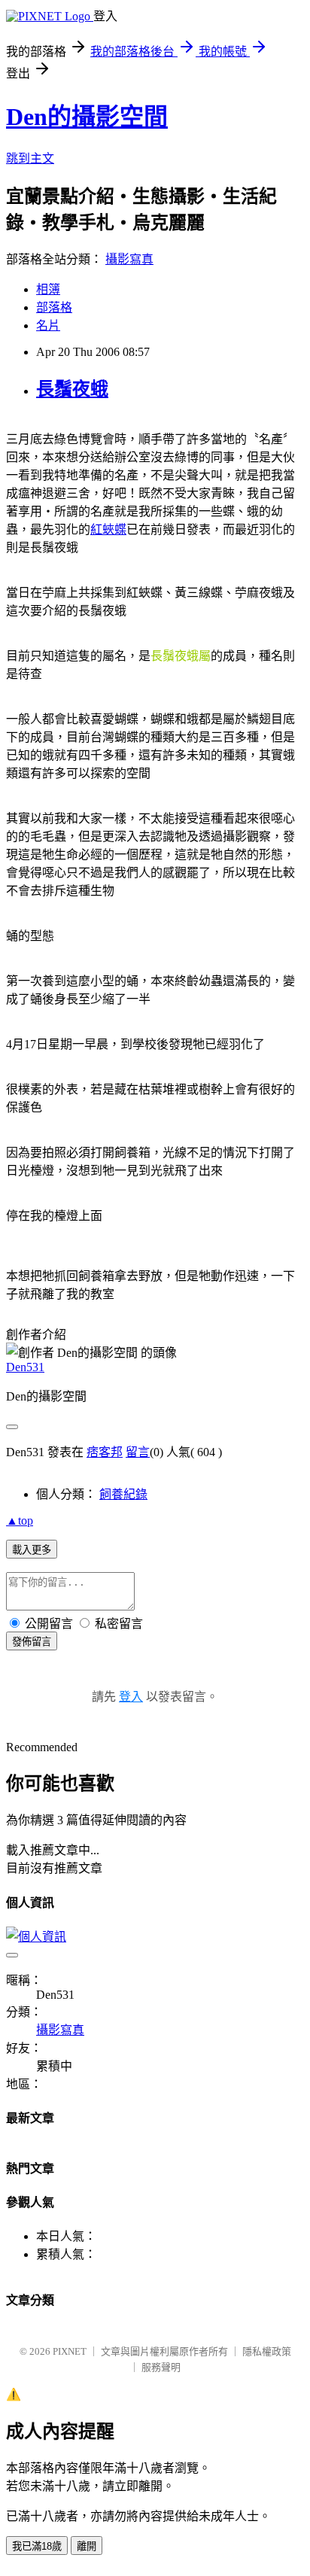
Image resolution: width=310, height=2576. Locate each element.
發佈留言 (32, 1642)
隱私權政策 (267, 2351)
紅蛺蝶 (108, 529)
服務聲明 (161, 2367)
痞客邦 (105, 1452)
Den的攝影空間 (87, 117)
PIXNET (70, 2351)
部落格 (54, 307)
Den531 (25, 1367)
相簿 (48, 289)
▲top (20, 1521)
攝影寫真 (129, 259)
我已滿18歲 (37, 2546)
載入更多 (32, 1550)
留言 (138, 1452)
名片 (48, 325)
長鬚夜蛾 (72, 389)
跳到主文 (30, 158)
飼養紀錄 (123, 1494)
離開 (87, 2546)
